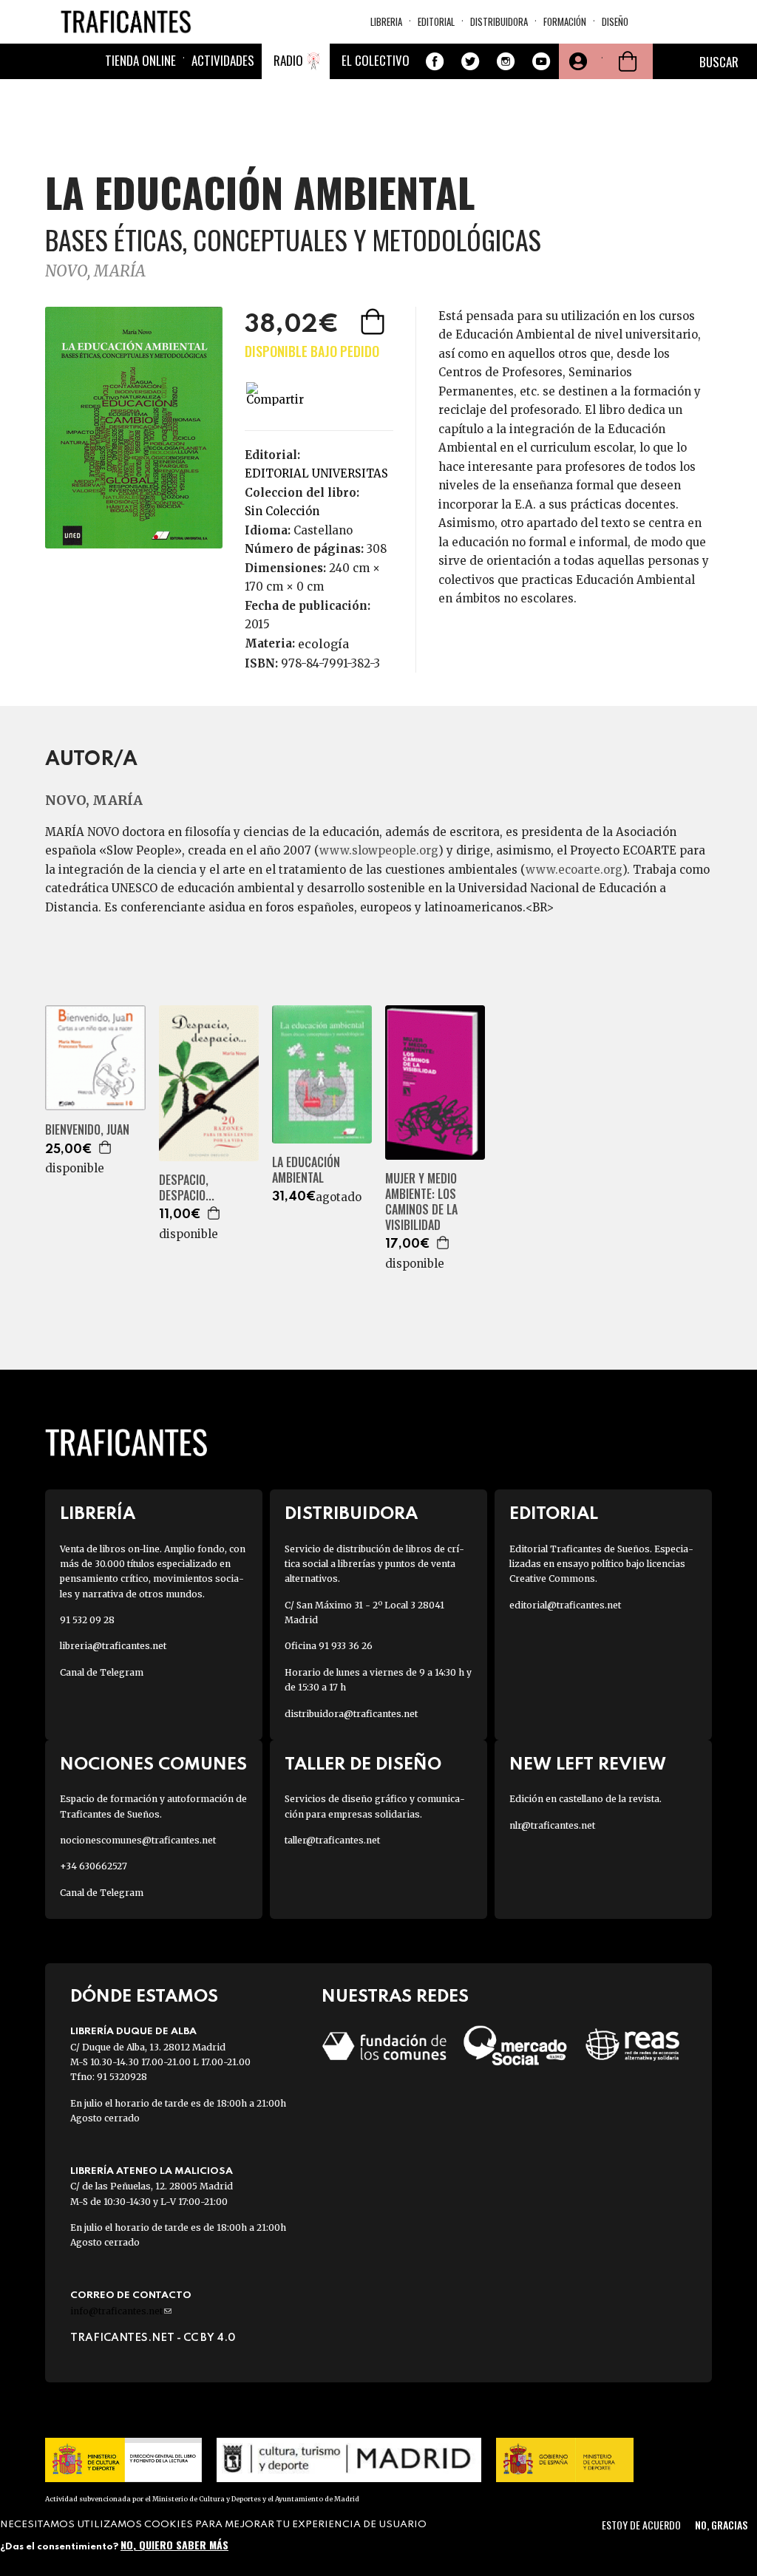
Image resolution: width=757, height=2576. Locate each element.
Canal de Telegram (102, 1672)
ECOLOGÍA (323, 644)
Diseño (615, 21)
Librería (98, 1514)
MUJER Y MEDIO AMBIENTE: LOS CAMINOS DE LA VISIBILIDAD (421, 1202)
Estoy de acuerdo (641, 2525)
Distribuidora (499, 21)
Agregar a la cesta (374, 322)
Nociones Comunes (153, 1765)
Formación (565, 21)
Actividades (223, 60)
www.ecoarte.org (574, 870)
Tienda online (140, 60)
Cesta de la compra (628, 61)
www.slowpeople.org (379, 850)
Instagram (506, 61)
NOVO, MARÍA (95, 271)
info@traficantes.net (121, 2311)
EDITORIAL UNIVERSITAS (316, 473)
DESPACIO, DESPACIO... (187, 1188)
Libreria (386, 21)
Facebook (435, 61)
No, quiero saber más (174, 2545)
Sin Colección (282, 511)
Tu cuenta (577, 61)
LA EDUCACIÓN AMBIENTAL (306, 1170)
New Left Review (588, 1765)
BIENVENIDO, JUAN (87, 1130)
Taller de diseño (363, 1765)
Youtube (541, 61)
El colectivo (376, 60)
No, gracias (721, 2525)
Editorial (436, 21)
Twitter (470, 61)
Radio (288, 60)
